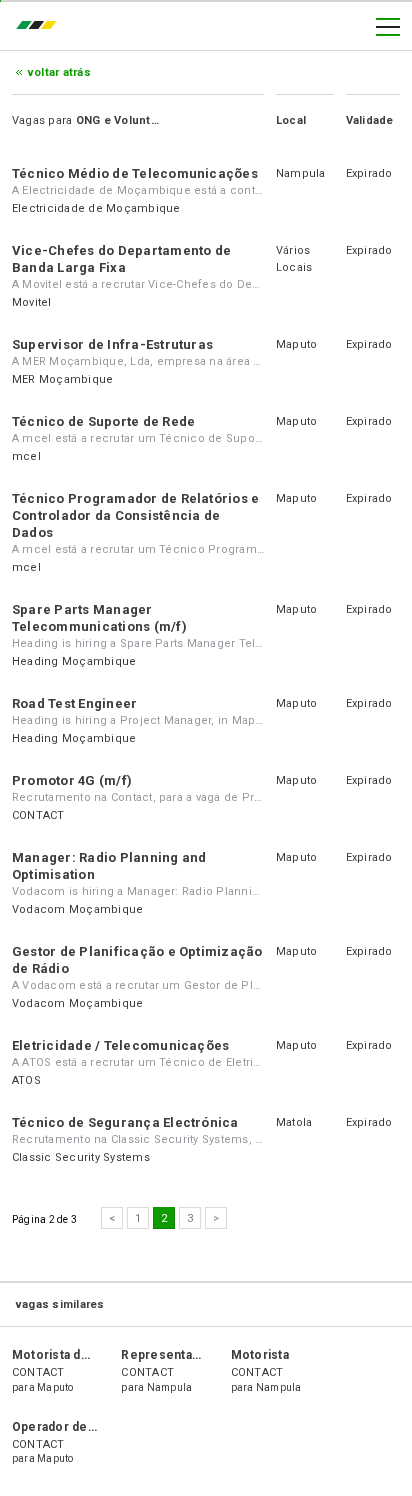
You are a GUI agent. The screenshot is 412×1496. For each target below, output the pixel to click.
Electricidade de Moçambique (96, 208)
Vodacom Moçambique (77, 909)
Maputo (296, 344)
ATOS (26, 1080)
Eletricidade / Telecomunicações (120, 1045)
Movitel (32, 302)
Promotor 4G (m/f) (72, 780)
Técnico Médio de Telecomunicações (135, 173)
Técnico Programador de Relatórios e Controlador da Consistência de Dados (135, 515)
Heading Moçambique (74, 661)
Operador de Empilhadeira (89, 1427)
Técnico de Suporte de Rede (103, 421)
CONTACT (38, 815)
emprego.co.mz (41, 27)
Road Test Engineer (74, 703)
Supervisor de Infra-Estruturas (112, 344)
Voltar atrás (59, 72)
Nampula (301, 173)
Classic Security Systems (81, 1157)
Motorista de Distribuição (87, 1355)
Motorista (260, 1355)
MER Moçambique (62, 379)
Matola (294, 1122)
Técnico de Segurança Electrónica (125, 1122)
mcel (26, 456)
